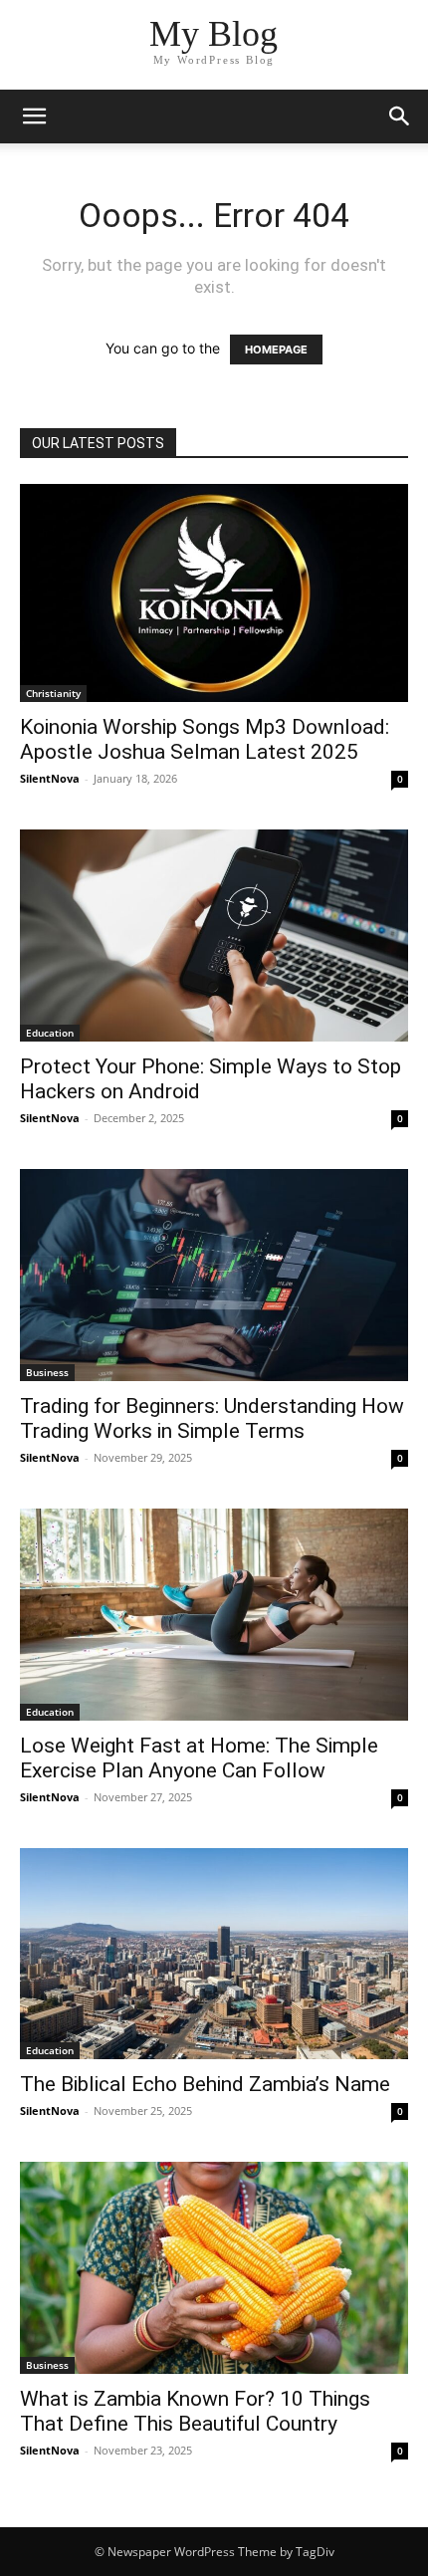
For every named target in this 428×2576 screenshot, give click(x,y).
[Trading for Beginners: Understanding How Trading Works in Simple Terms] (214, 1275)
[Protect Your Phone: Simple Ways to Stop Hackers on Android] (214, 936)
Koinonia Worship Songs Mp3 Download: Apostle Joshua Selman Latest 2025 (205, 739)
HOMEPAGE (276, 350)
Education (50, 1033)
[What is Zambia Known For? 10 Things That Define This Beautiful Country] (214, 2268)
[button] (34, 117)
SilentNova (50, 778)
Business (47, 1372)
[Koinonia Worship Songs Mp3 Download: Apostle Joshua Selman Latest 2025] (214, 593)
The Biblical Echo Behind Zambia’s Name (205, 2084)
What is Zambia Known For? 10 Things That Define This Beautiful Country (195, 2411)
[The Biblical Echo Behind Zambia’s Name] (214, 1954)
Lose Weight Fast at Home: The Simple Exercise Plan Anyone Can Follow (199, 1758)
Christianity (53, 693)
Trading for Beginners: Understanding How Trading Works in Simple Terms (212, 1418)
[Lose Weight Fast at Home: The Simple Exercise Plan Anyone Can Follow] (214, 1615)
